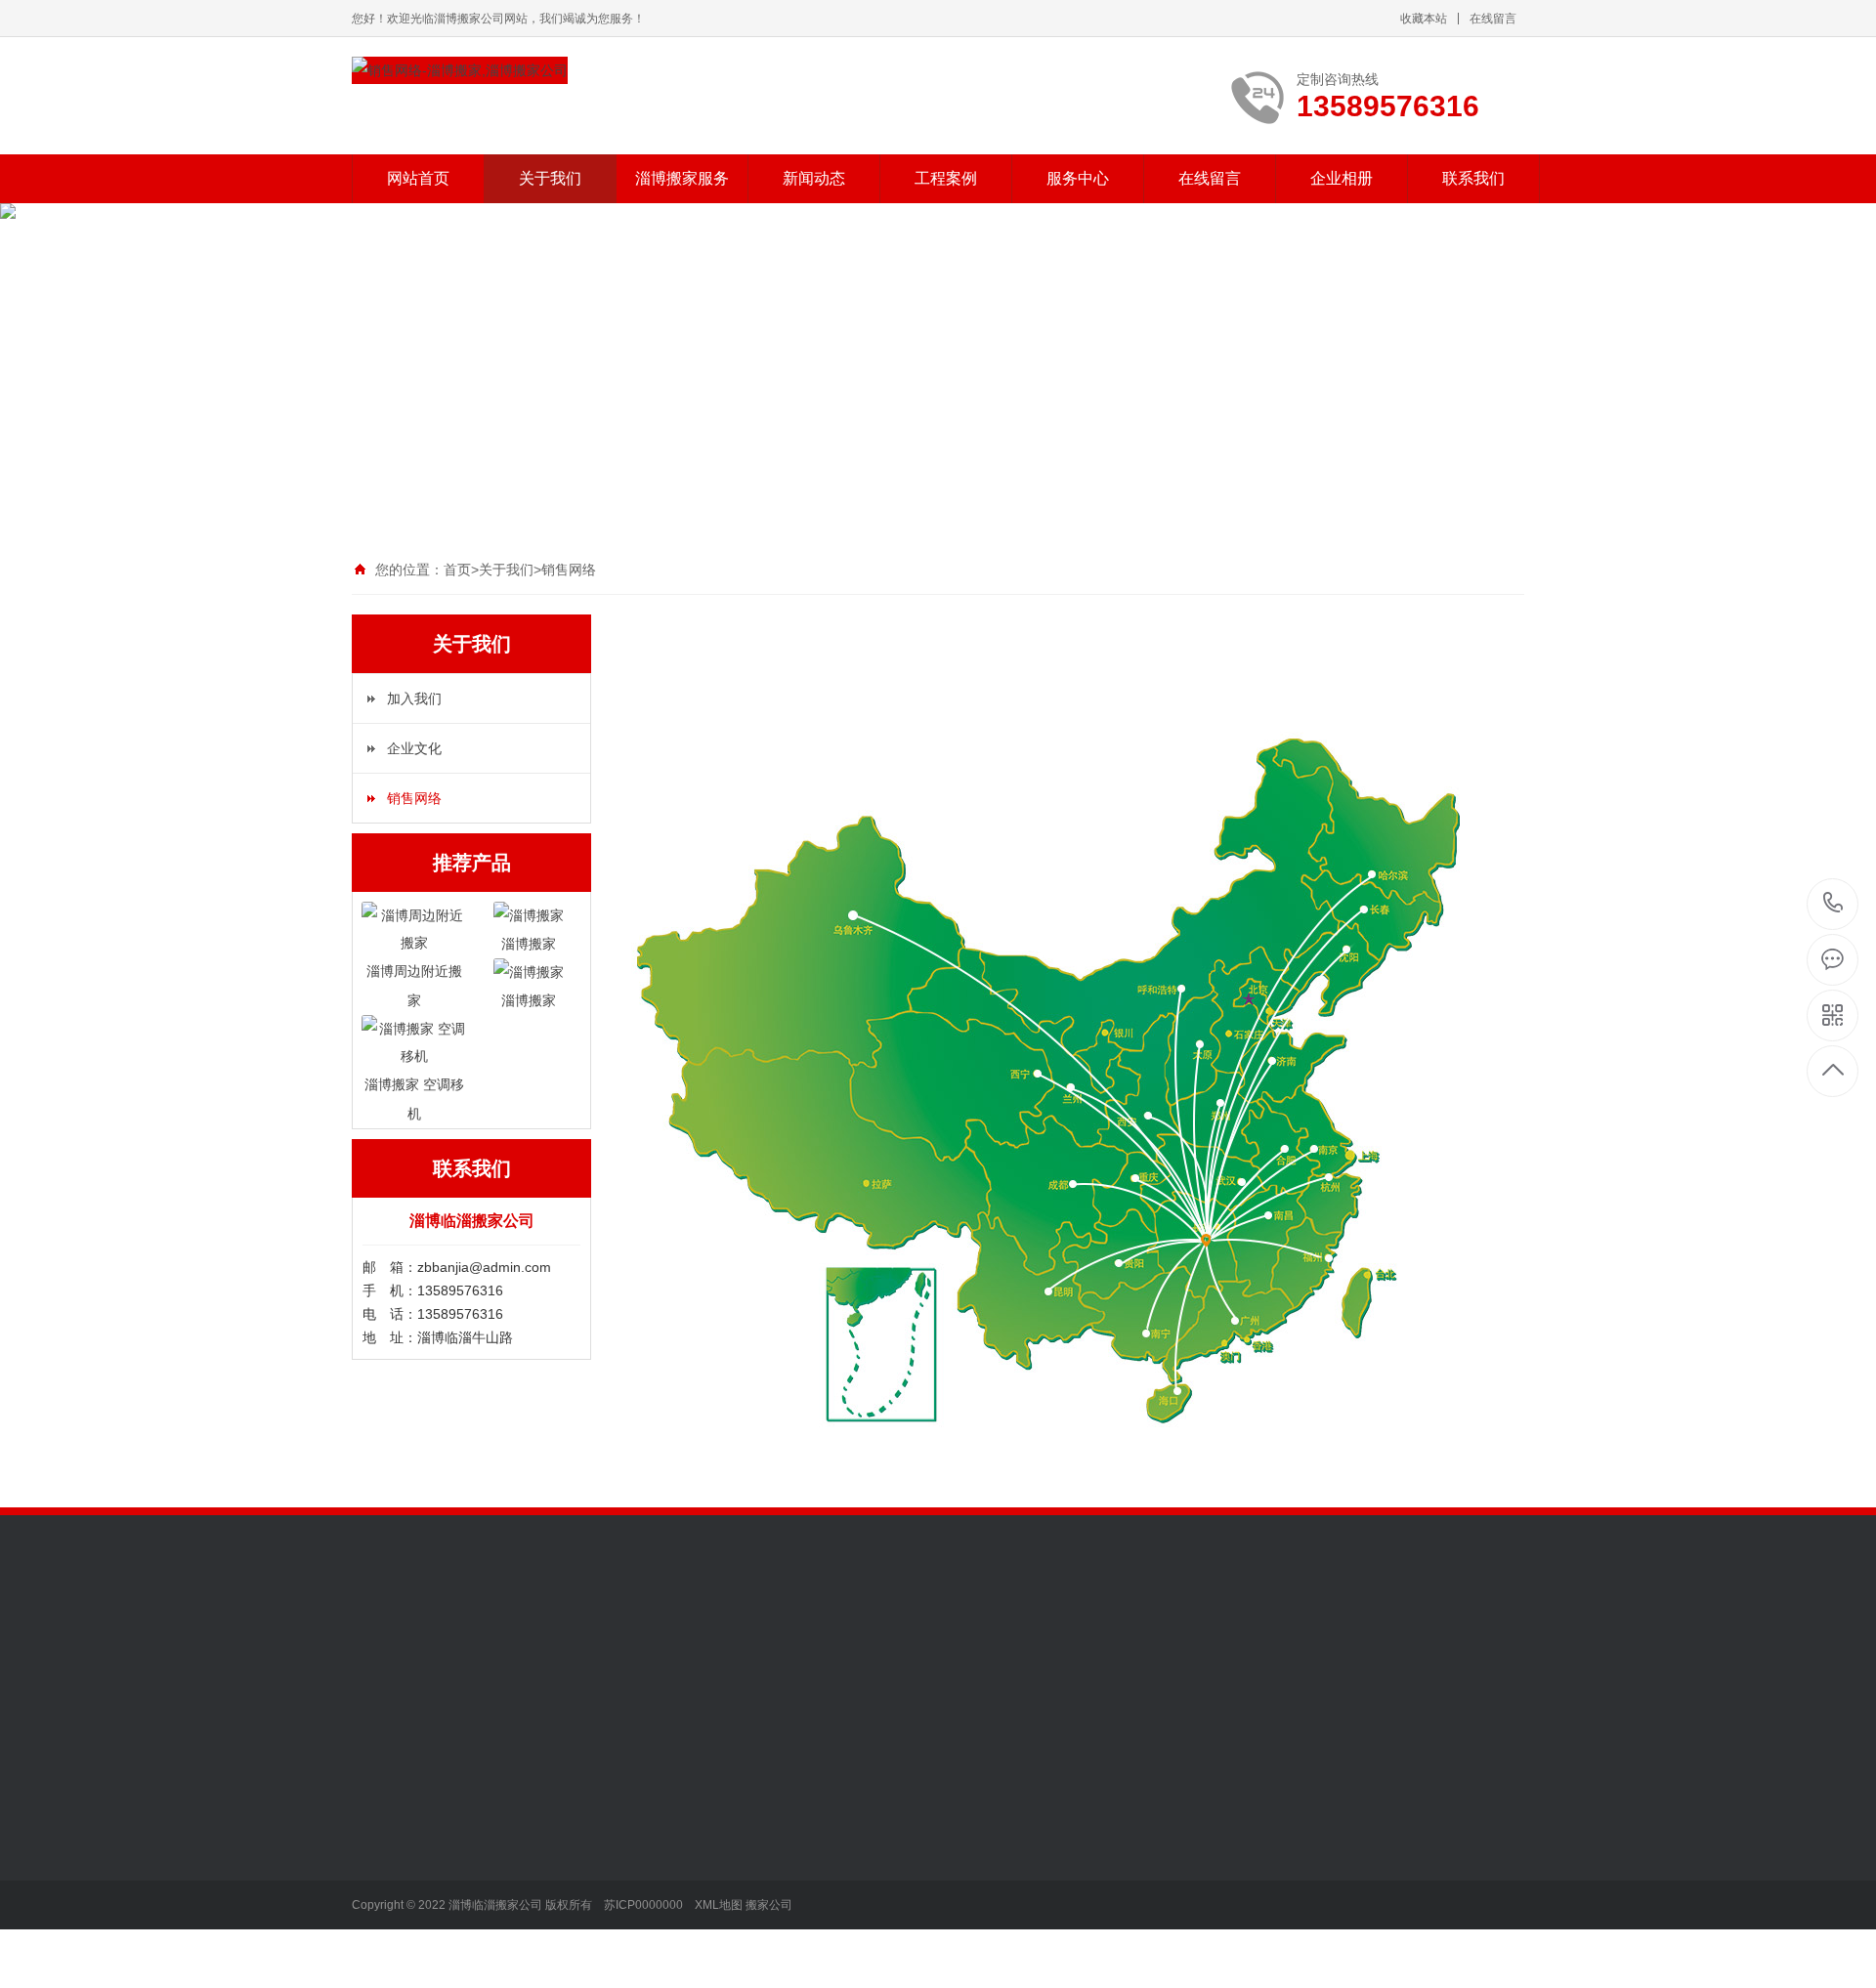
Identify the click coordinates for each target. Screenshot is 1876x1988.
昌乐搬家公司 (1283, 1646)
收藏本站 (1424, 19)
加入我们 (414, 698)
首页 (457, 570)
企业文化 (414, 748)
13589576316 (1833, 904)
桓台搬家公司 (1379, 1646)
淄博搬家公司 (1118, 1646)
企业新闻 (651, 1848)
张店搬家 (515, 1848)
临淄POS (1200, 1646)
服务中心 (1078, 178)
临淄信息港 (1468, 1646)
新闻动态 (814, 178)
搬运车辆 (787, 1878)
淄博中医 (379, 1673)
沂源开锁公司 (762, 1646)
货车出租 (515, 1878)
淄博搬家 (515, 1819)
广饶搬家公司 (748, 1673)
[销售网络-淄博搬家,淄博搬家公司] (460, 70)
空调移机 (515, 1966)
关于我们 (550, 178)
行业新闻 (651, 1819)
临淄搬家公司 (475, 1646)
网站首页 (418, 178)
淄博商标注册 (1022, 1646)
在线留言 (1493, 19)
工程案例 (946, 178)
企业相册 (1342, 178)
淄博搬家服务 (682, 178)
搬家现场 (787, 1848)
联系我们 (1473, 178)
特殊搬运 (515, 1936)
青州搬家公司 (557, 1673)
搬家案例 (787, 1819)
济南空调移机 (1036, 1673)
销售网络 (569, 570)
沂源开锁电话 (926, 1646)
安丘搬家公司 (940, 1673)
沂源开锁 (844, 1646)
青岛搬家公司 (461, 1673)
